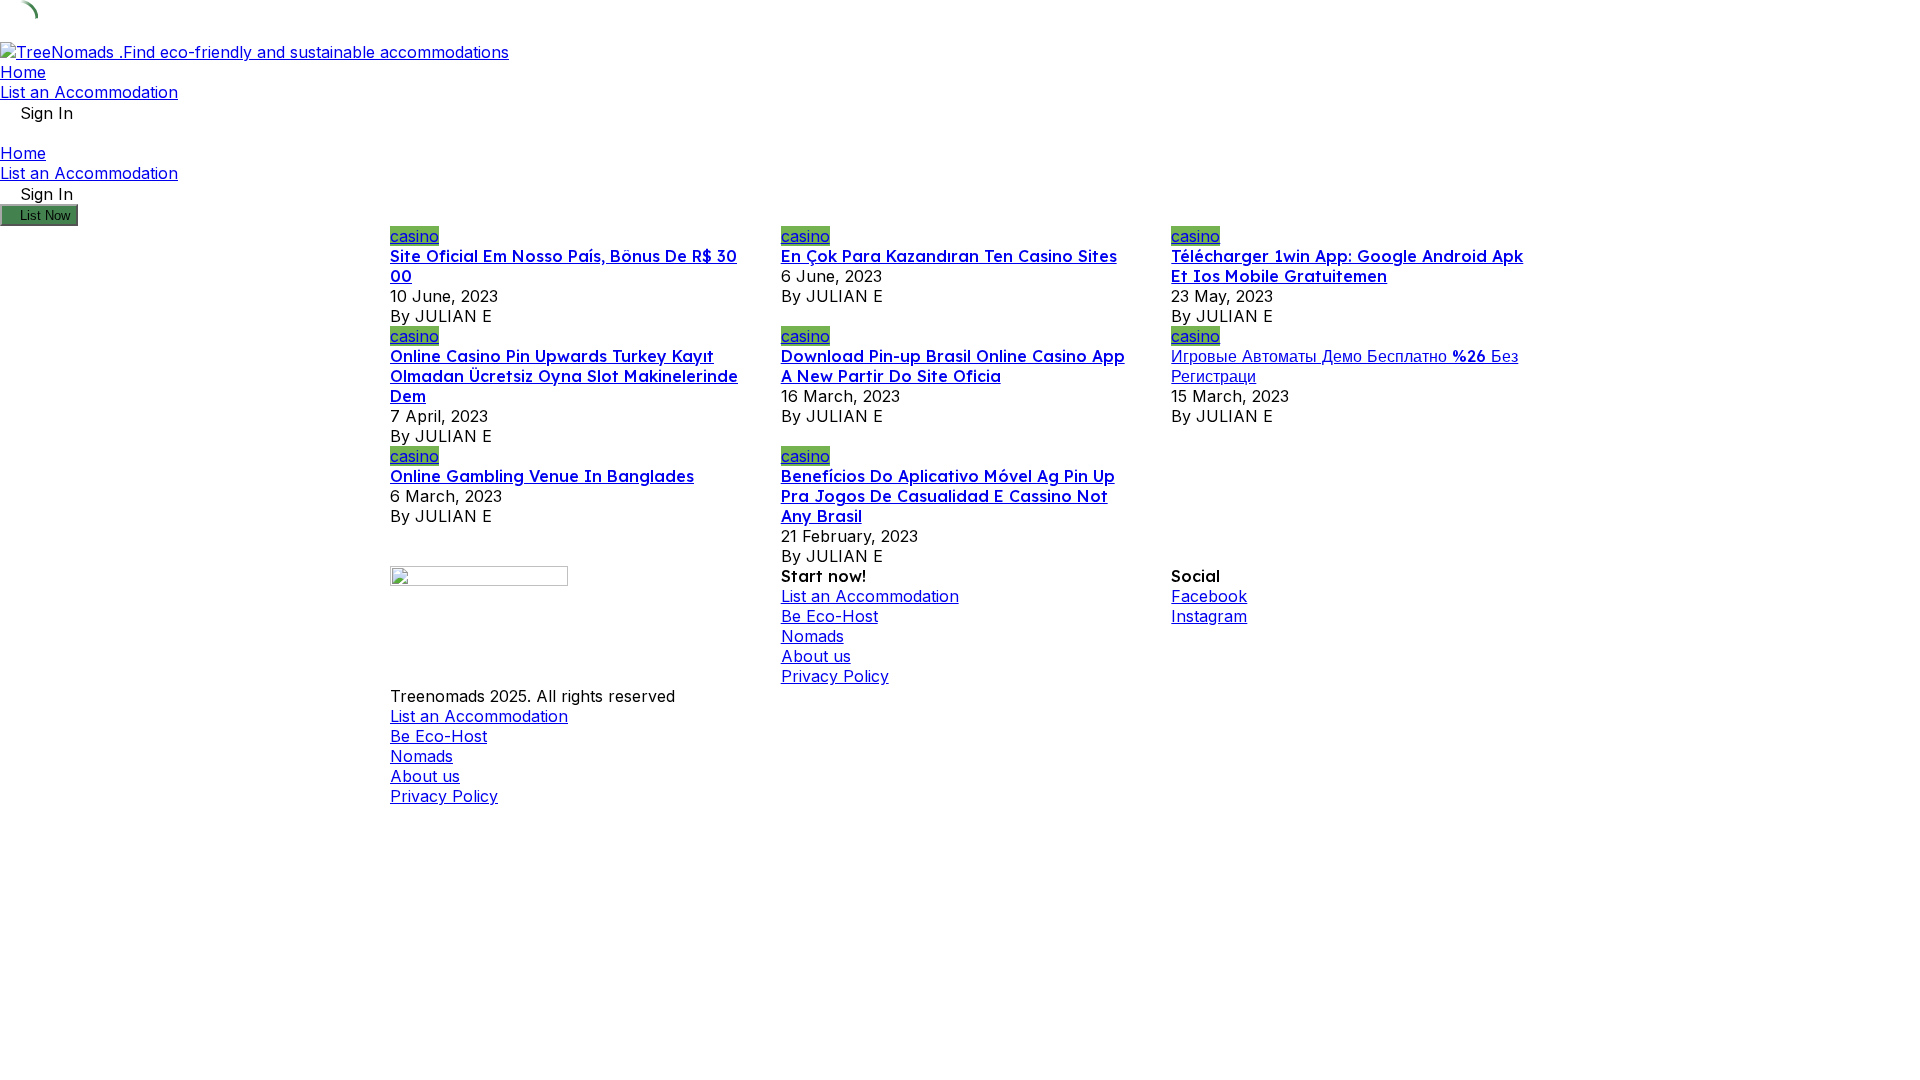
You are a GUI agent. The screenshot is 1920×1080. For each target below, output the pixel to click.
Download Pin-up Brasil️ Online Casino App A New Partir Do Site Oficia (953, 366)
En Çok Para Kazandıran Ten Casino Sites (949, 256)
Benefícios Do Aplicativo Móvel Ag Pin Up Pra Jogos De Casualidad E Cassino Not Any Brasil (948, 496)
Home (23, 72)
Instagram (1209, 616)
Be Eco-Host (829, 616)
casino (414, 236)
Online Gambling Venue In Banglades (542, 476)
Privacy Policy (835, 676)
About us (816, 656)
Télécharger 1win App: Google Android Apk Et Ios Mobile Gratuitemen (1347, 266)
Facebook (1209, 596)
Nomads (812, 636)
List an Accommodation (89, 92)
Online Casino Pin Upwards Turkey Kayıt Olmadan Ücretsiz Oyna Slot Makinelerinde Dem (564, 376)
